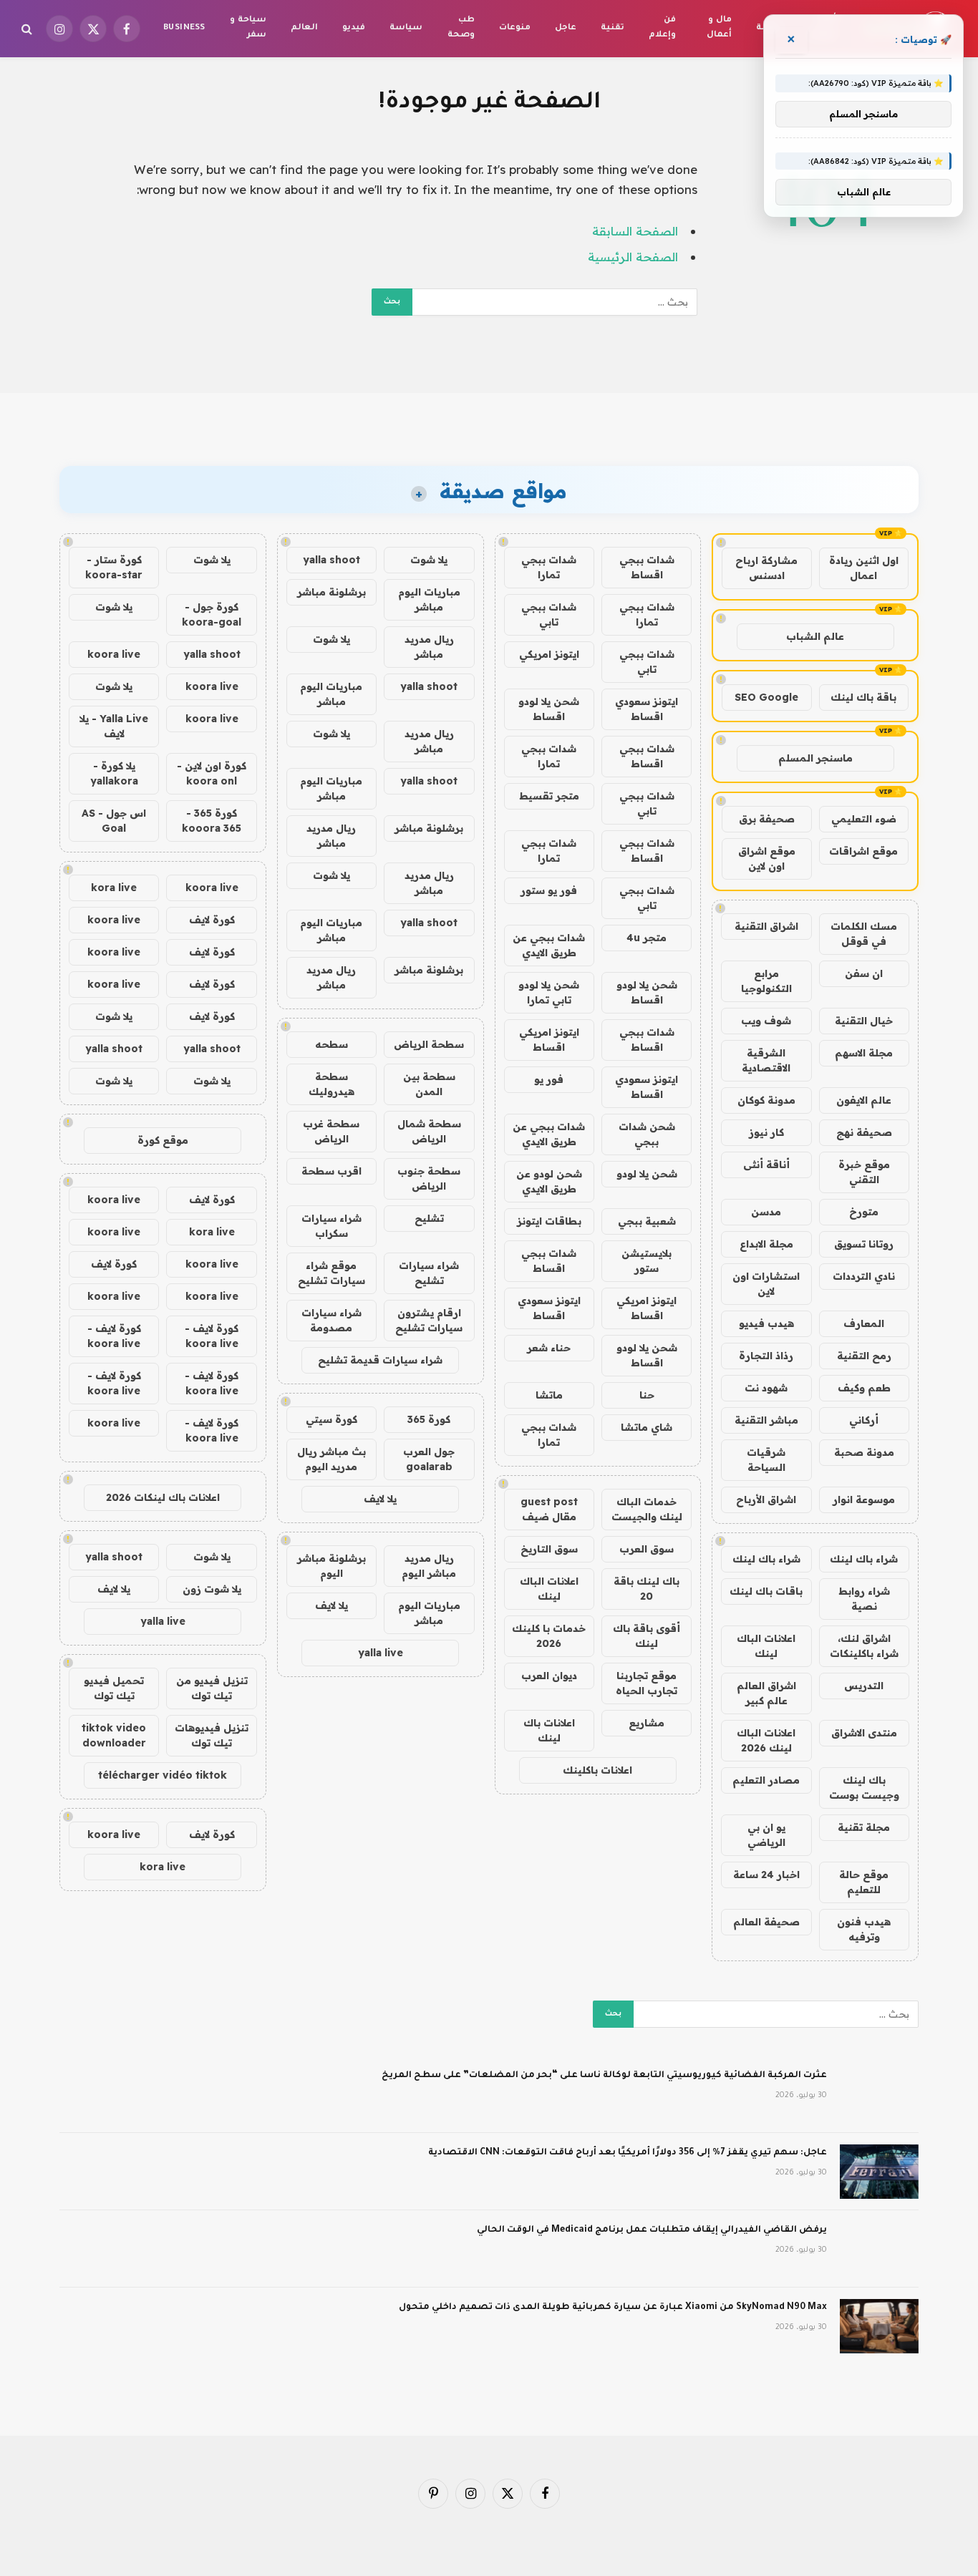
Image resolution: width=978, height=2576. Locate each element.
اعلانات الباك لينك (766, 1646)
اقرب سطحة (331, 1171)
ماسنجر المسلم (815, 758)
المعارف (864, 1323)
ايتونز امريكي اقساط (549, 1040)
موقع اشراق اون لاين (767, 859)
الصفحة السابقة (635, 231)
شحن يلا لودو (647, 1174)
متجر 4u (647, 938)
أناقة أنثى (766, 1165)
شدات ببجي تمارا (549, 567)
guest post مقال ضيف (549, 1509)
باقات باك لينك (766, 1591)
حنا (647, 1395)
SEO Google (766, 697)
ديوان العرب (549, 1676)
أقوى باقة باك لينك (647, 1636)
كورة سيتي (331, 1419)
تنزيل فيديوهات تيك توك (212, 1735)
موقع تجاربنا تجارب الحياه (647, 1683)
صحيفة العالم (766, 1922)
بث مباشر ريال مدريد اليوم (331, 1459)
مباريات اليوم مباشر (429, 599)
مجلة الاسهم (864, 1053)
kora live (114, 888)
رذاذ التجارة (766, 1356)
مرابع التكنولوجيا (766, 981)
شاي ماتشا (647, 1427)
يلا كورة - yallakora (114, 773)
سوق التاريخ (549, 1549)
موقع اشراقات (863, 851)
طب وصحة (461, 28)
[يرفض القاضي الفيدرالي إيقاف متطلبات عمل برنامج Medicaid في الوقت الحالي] (879, 2249)
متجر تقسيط (549, 796)
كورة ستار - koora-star (114, 567)
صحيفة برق (767, 819)
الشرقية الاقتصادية (766, 1060)
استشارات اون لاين (766, 1284)
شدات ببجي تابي (549, 614)
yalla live (381, 1653)
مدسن (766, 1212)
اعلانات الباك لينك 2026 (766, 1740)
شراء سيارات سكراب (331, 1226)
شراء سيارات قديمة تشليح (380, 1360)
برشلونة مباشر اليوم (331, 1566)
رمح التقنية (864, 1356)
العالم (304, 28)
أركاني (864, 1420)
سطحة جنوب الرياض (429, 1178)
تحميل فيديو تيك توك (114, 1688)
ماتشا (549, 1395)
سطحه (331, 1044)
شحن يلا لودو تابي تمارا (549, 992)
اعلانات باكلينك (597, 1770)
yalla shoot (331, 560)
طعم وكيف (864, 1388)
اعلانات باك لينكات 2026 (163, 1497)
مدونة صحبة (864, 1452)
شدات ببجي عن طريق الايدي (549, 945)
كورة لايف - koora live (212, 1336)
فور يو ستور (549, 890)
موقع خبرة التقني (864, 1172)
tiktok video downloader (114, 1735)
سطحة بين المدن (429, 1084)
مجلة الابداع (766, 1244)
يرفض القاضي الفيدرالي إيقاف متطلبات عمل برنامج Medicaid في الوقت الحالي (652, 2230)
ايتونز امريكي (549, 654)
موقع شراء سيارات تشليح (331, 1273)
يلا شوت (429, 560)
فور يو (549, 1079)
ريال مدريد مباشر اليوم (429, 1566)
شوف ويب (766, 1021)
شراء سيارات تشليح (429, 1273)
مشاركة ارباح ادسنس (766, 568)
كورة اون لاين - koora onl (212, 773)
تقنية (613, 28)
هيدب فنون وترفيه (864, 1929)
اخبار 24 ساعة (766, 1875)
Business (184, 28)
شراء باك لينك (864, 1559)
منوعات (515, 28)
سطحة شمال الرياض (429, 1131)
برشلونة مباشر (331, 592)
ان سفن (864, 973)
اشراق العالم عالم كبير (766, 1693)
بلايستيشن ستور (647, 1261)
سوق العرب (647, 1549)
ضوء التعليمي (864, 819)
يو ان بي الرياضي (766, 1835)
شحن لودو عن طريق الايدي (549, 1181)
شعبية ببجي (647, 1221)
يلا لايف (380, 1499)
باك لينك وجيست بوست (864, 1788)
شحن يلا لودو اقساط (549, 709)
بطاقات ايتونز (549, 1221)
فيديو (354, 28)
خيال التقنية (864, 1021)
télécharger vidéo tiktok (163, 1775)
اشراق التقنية (766, 926)
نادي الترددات (864, 1276)
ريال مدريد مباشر (429, 647)
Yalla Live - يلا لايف (114, 726)
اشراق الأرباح (766, 1500)
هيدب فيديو (766, 1323)
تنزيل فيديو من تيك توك (212, 1688)
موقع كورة (163, 1140)
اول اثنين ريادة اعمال (864, 568)
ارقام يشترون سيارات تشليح (429, 1320)
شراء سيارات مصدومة (331, 1320)
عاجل (566, 28)
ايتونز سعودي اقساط (647, 709)
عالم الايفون (864, 1100)
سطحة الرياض (429, 1044)
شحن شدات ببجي (647, 1134)
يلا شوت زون (212, 1589)
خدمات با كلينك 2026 (549, 1636)
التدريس (864, 1686)
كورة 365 (429, 1419)
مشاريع (647, 1723)
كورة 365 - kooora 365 (212, 821)
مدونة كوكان (766, 1100)
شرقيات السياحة (766, 1460)
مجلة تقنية (864, 1827)
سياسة (406, 28)
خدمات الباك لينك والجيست (647, 1509)
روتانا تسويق (864, 1244)
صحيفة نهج (864, 1132)
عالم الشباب (815, 636)
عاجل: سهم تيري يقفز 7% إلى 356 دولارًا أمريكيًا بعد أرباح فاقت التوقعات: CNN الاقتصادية (628, 2153)
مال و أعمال (719, 28)
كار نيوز (766, 1132)
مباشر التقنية (766, 1420)
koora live (114, 654)
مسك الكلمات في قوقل (864, 934)
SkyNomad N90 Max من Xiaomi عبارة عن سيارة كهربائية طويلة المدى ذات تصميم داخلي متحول (613, 2308)
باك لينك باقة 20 (647, 1589)
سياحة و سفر (248, 28)
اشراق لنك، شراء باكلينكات (864, 1646)
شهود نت (766, 1388)
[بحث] (28, 29)
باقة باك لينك (863, 697)
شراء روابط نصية (864, 1599)
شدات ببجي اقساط (647, 567)
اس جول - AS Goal (114, 821)
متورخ (864, 1212)
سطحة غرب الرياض (331, 1131)
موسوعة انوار (864, 1500)
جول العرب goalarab (429, 1459)
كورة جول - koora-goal (212, 614)
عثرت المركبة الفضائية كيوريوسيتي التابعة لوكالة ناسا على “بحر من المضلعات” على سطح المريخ (604, 2076)
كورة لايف (212, 920)
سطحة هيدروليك (331, 1084)
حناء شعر (549, 1348)
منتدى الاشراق (864, 1733)
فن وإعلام (662, 28)
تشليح (429, 1218)
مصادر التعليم (766, 1780)
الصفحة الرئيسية (633, 257)
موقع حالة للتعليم (864, 1882)
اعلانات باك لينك (549, 1730)
